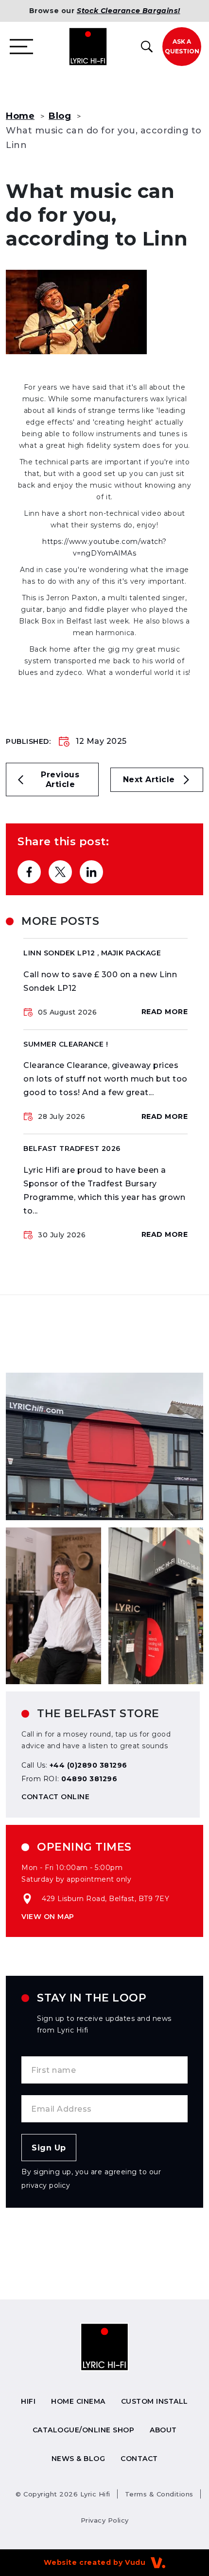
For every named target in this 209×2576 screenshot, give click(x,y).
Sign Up (49, 2148)
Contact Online (55, 1797)
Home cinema (78, 2401)
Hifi (28, 2401)
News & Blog (78, 2459)
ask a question (182, 46)
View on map (48, 1917)
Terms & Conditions (159, 2494)
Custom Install (155, 2401)
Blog (60, 116)
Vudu (135, 2562)
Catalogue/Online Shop (84, 2430)
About (163, 2430)
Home (20, 116)
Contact (139, 2459)
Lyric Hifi (63, 2494)
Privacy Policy (105, 2520)
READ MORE (165, 1012)
